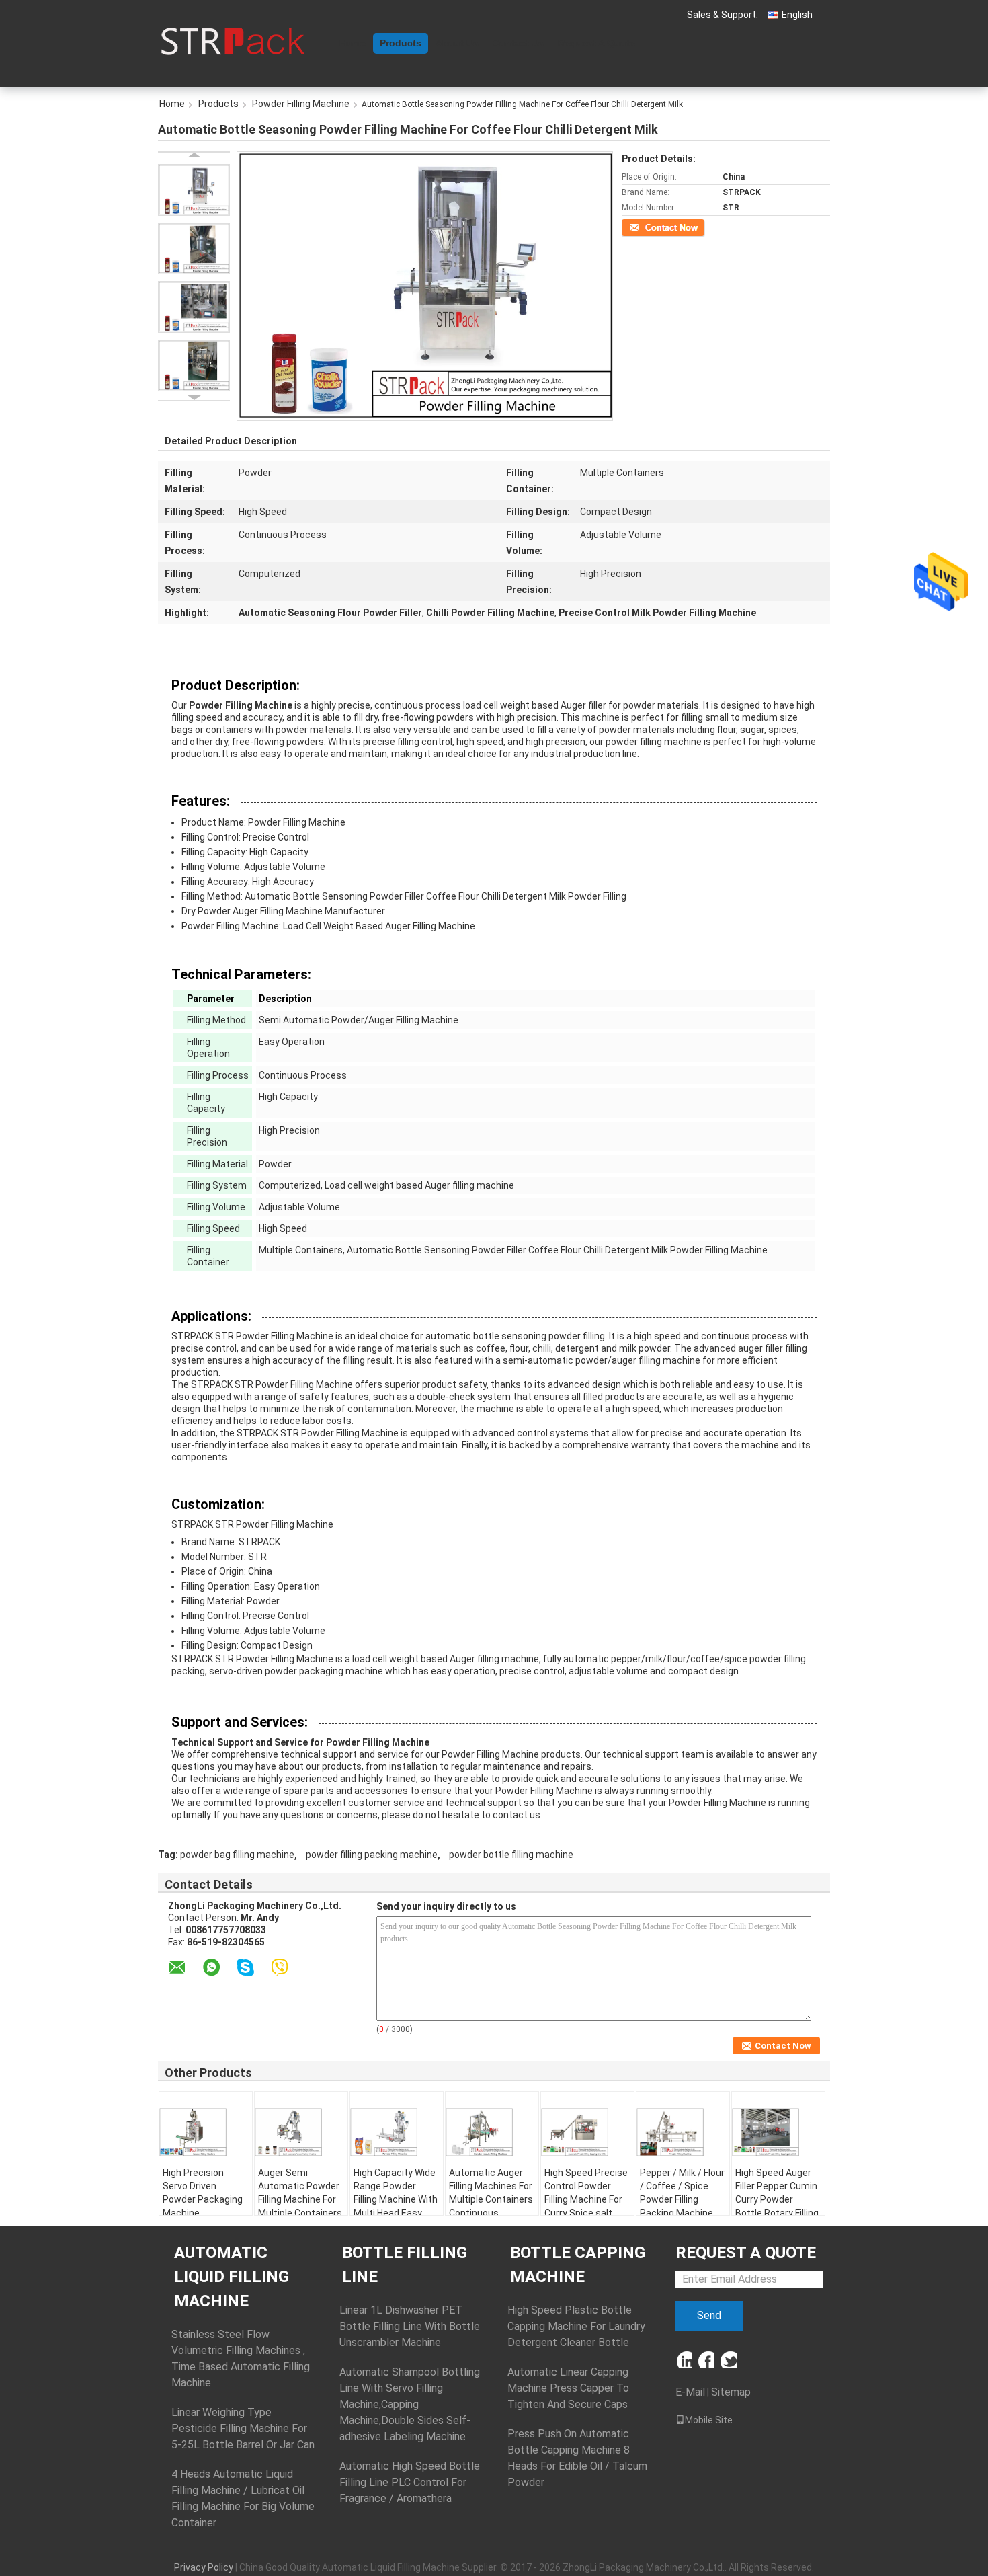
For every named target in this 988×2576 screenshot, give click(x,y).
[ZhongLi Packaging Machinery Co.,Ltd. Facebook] (706, 2359)
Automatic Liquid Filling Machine (232, 2277)
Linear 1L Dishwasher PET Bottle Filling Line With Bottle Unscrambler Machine (410, 2326)
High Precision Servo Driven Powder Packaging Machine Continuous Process (203, 2206)
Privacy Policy (204, 2567)
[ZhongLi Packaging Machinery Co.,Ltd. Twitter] (728, 2359)
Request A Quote (596, 43)
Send (709, 2315)
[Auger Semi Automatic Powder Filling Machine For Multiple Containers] (301, 2132)
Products (401, 43)
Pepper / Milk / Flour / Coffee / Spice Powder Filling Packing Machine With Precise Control (682, 2206)
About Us (457, 43)
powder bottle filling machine (511, 1855)
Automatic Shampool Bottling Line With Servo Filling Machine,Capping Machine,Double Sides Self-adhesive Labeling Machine (410, 2404)
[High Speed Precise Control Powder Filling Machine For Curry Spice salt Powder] (587, 2132)
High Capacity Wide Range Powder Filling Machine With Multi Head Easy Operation (396, 2199)
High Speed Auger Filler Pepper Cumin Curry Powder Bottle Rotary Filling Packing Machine (777, 2199)
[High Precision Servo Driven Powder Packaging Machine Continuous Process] (206, 2132)
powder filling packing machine (372, 1855)
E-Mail (690, 2392)
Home (353, 43)
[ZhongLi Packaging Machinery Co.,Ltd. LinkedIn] (684, 2359)
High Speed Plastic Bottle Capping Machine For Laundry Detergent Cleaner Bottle (576, 2326)
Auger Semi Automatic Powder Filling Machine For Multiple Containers (300, 2193)
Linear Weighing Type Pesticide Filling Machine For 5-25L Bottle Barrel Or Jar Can (243, 2428)
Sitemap (731, 2392)
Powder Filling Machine (301, 104)
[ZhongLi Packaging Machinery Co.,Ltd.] (232, 40)
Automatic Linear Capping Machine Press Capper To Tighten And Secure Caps (568, 2388)
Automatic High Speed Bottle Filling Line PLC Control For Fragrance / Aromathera (410, 2482)
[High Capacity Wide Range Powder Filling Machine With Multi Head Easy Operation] (397, 2132)
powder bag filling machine (237, 1855)
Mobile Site (709, 2420)
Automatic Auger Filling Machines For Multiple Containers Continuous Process (491, 2199)
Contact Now (645, 227)
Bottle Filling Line (405, 2265)
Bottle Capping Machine (578, 2265)
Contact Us (518, 43)
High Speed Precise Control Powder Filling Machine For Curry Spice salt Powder (586, 2199)
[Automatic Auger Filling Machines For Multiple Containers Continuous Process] (492, 2132)
